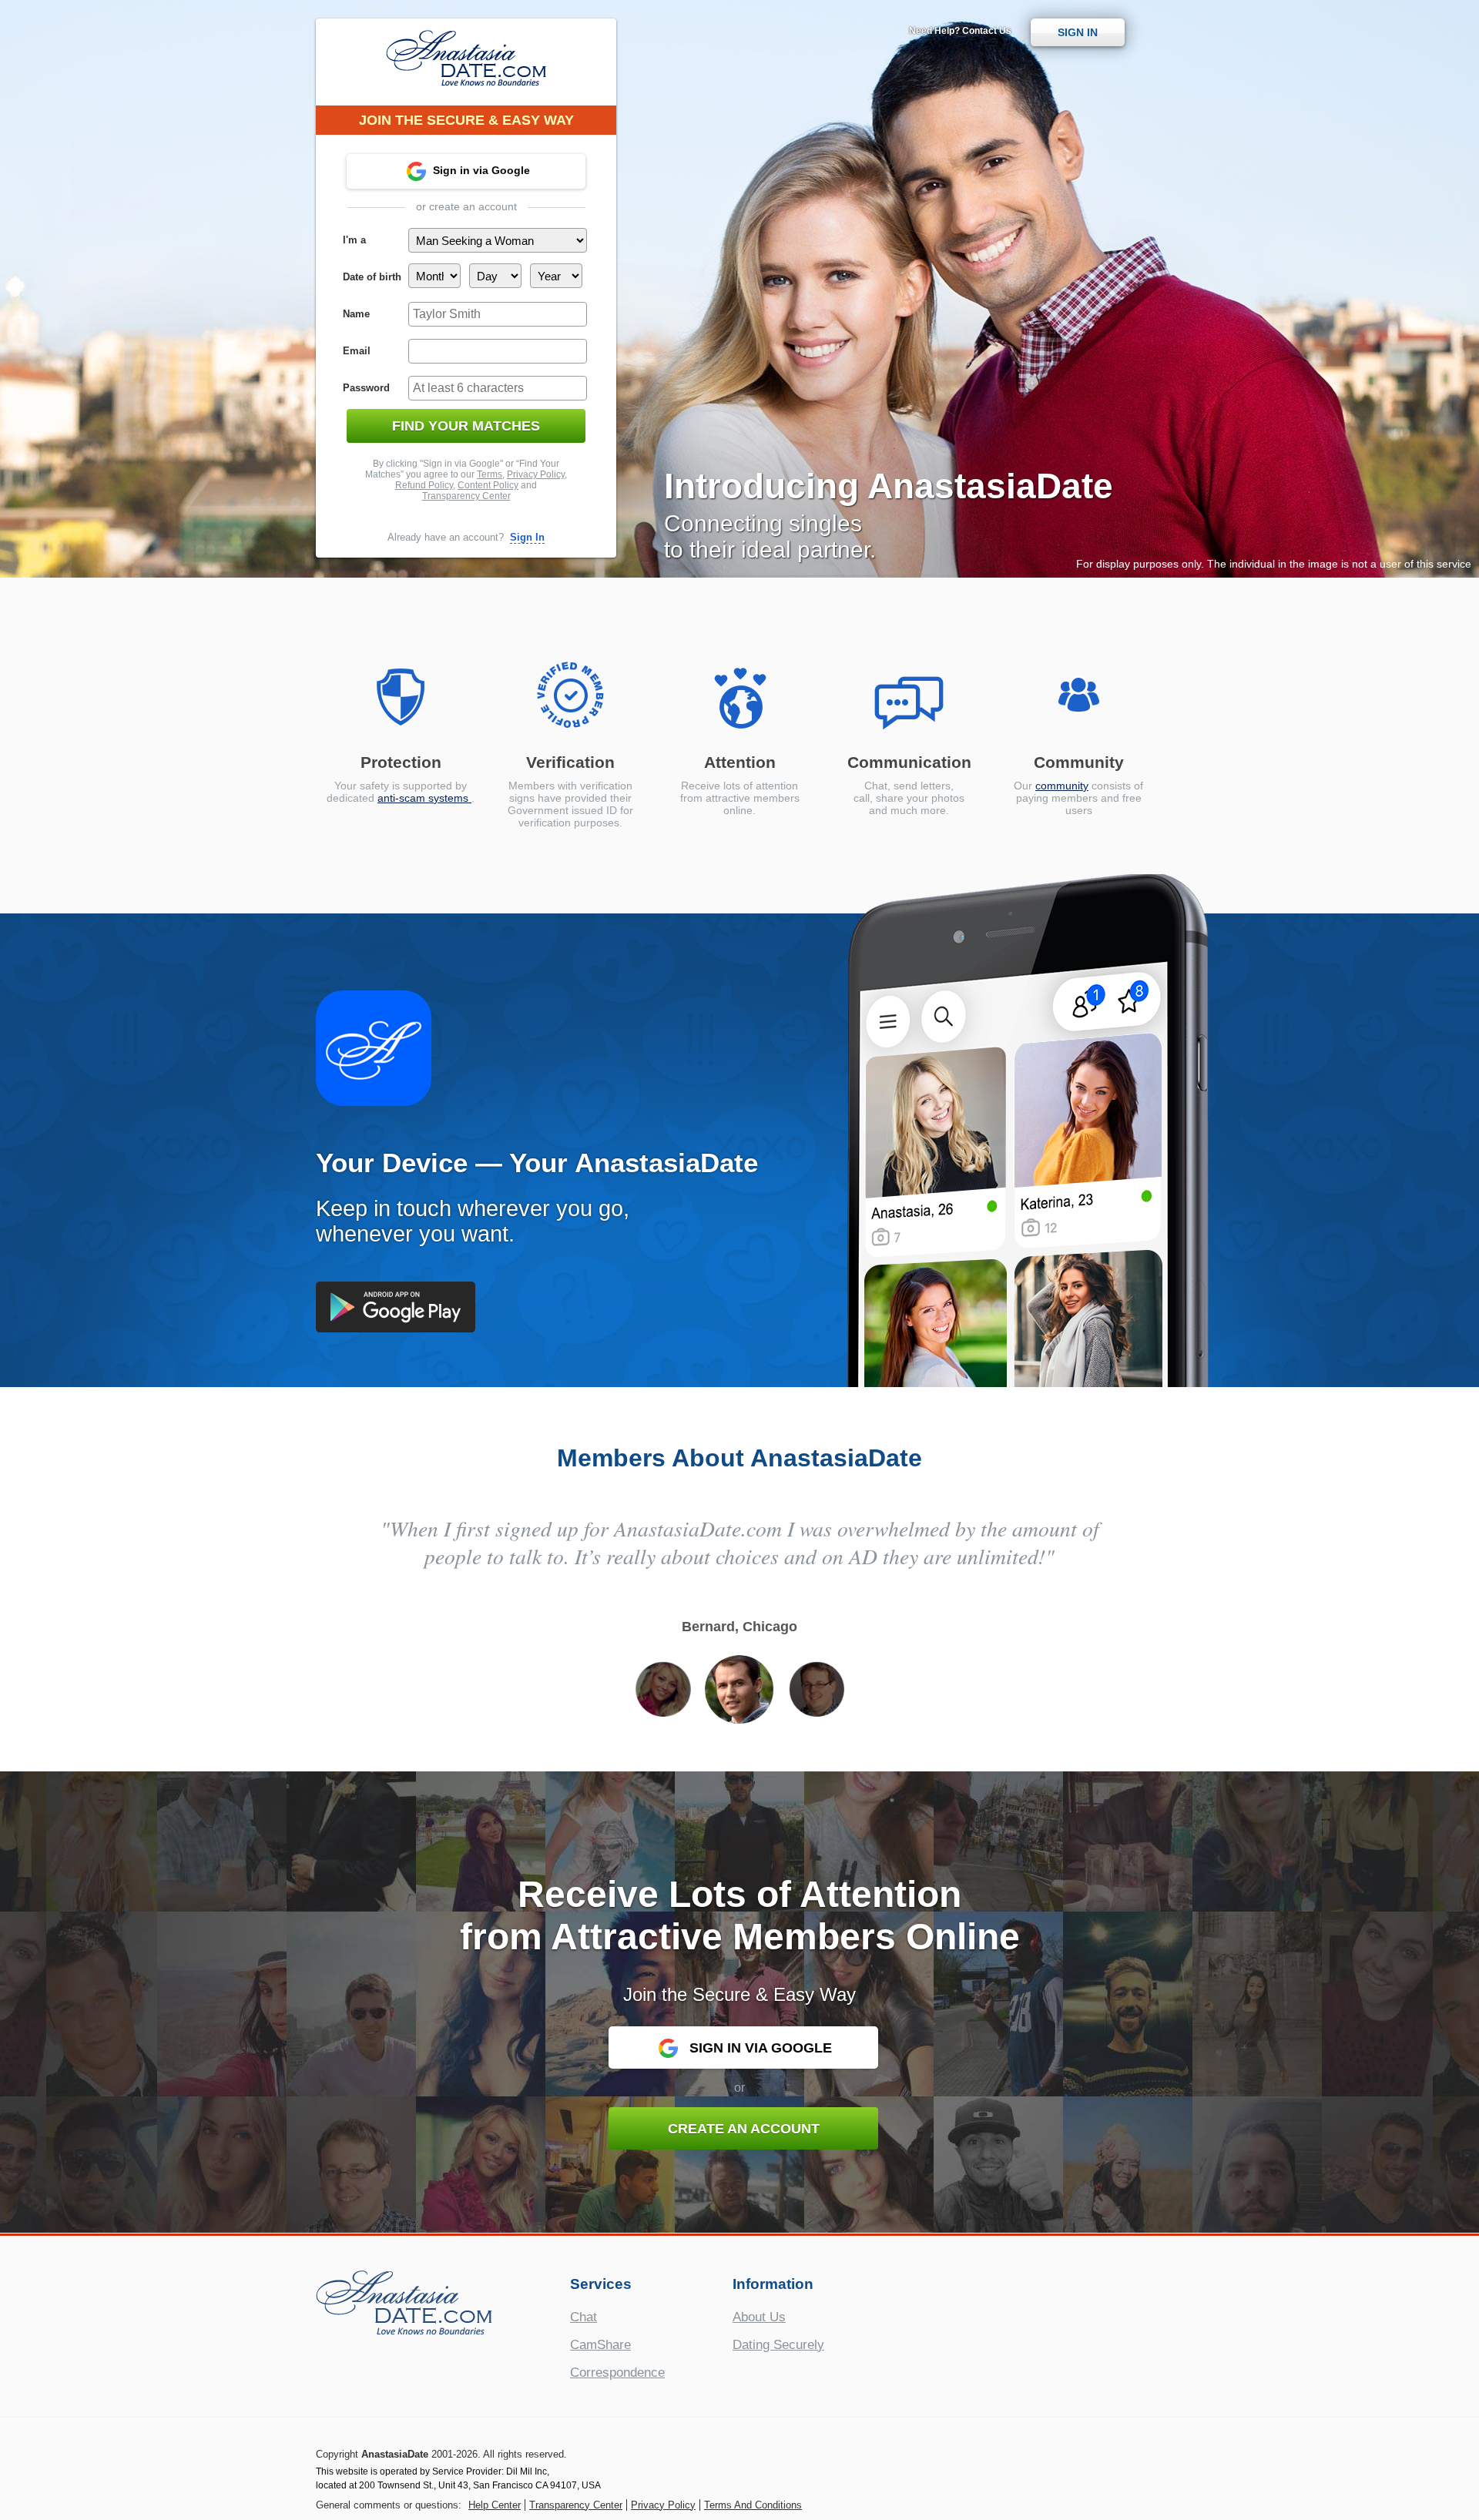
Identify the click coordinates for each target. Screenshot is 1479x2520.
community (1062, 786)
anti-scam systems (424, 798)
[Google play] (396, 1307)
